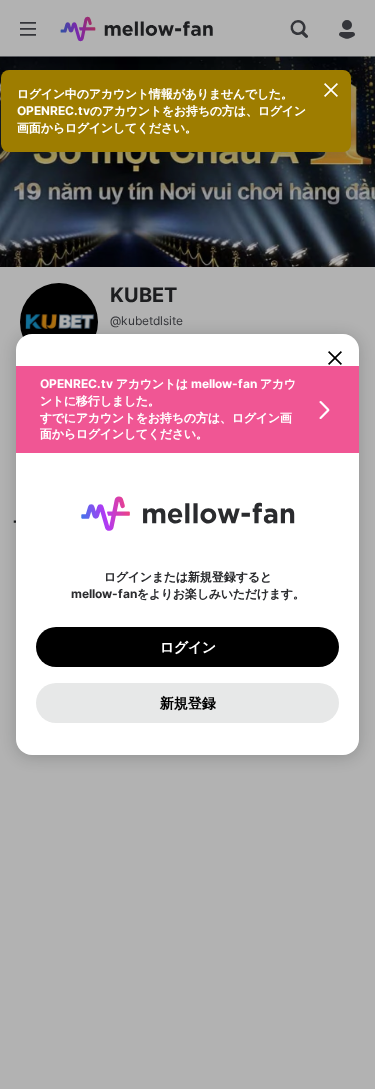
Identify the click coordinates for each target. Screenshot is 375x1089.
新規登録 (188, 703)
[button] (187, 409)
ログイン (188, 647)
